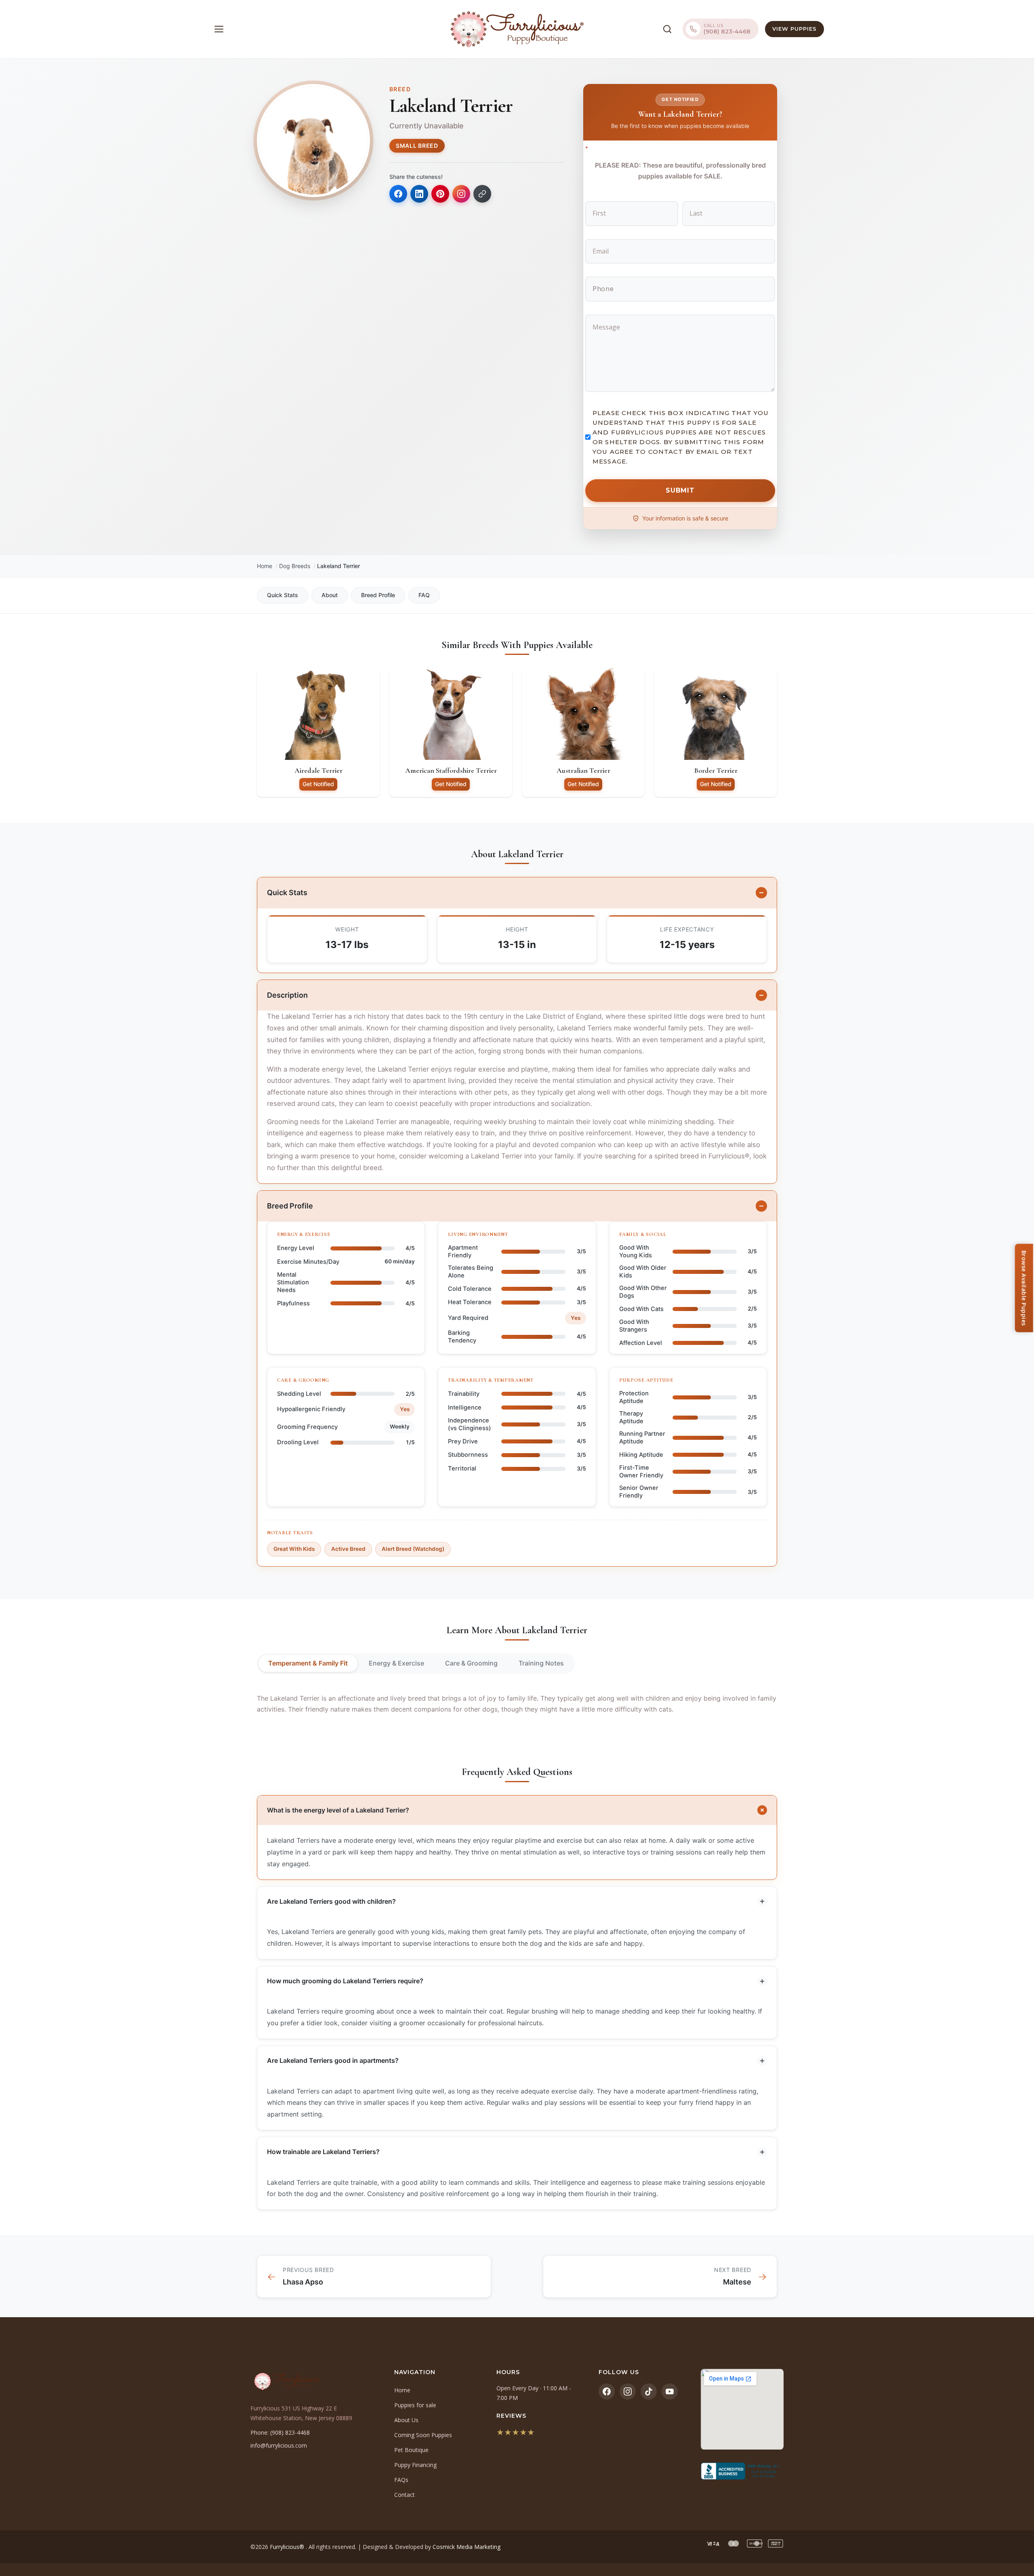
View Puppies (794, 29)
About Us (406, 2420)
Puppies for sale (415, 2405)
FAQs (401, 2480)
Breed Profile (378, 595)
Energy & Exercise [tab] (396, 1663)
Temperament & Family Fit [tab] (308, 1663)
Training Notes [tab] (541, 1663)
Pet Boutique (411, 2450)
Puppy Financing (415, 2465)
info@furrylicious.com (279, 2445)
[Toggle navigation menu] (219, 29)
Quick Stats (283, 595)
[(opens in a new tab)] (742, 2471)
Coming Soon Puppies (423, 2435)
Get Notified (318, 784)
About (330, 595)
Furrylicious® (288, 2547)
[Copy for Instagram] (461, 194)
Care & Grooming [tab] (471, 1663)
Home (265, 566)
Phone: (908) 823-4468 (280, 2432)
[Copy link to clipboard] (482, 194)
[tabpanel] (517, 1704)
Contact (405, 2495)
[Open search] (667, 29)
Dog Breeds (295, 566)
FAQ (424, 595)
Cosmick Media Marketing (467, 2547)
